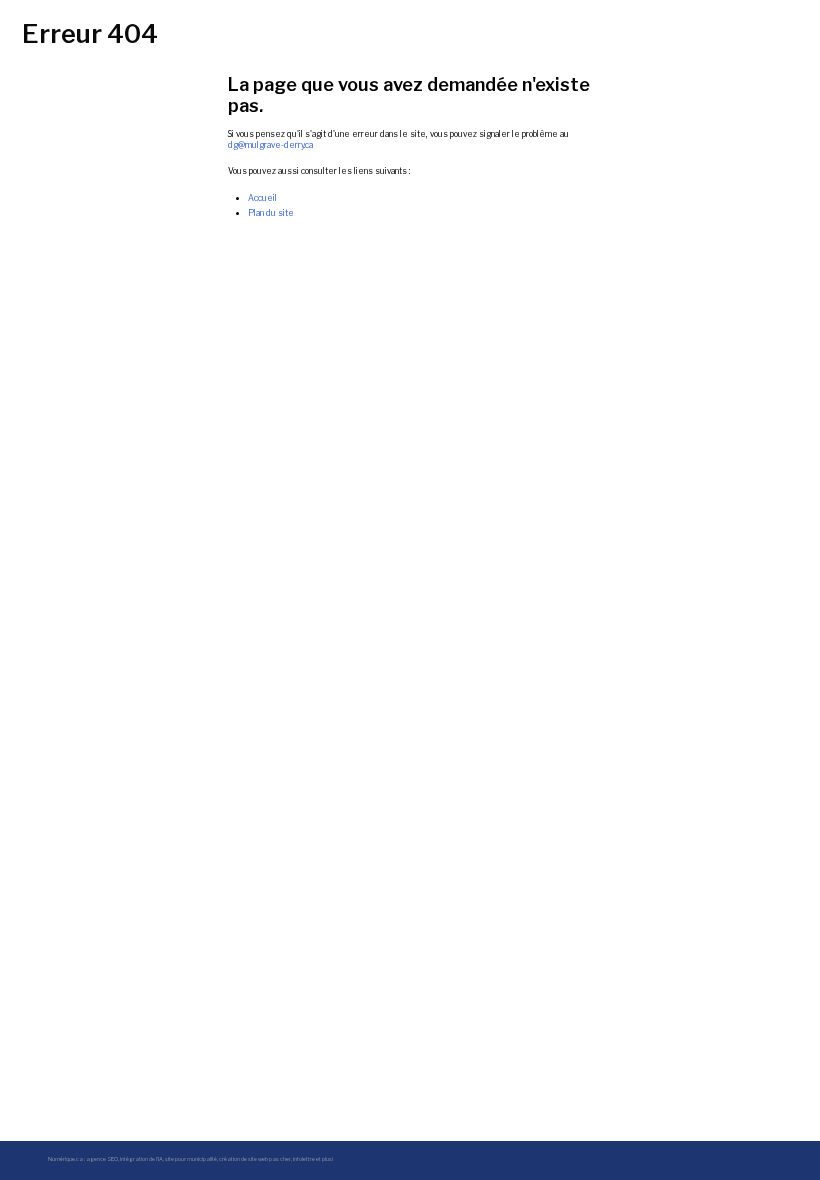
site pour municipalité (191, 1159)
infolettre (304, 1159)
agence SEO (102, 1159)
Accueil (262, 198)
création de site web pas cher (255, 1159)
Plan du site (271, 213)
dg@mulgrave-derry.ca (270, 145)
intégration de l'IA (141, 1159)
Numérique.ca (65, 1159)
